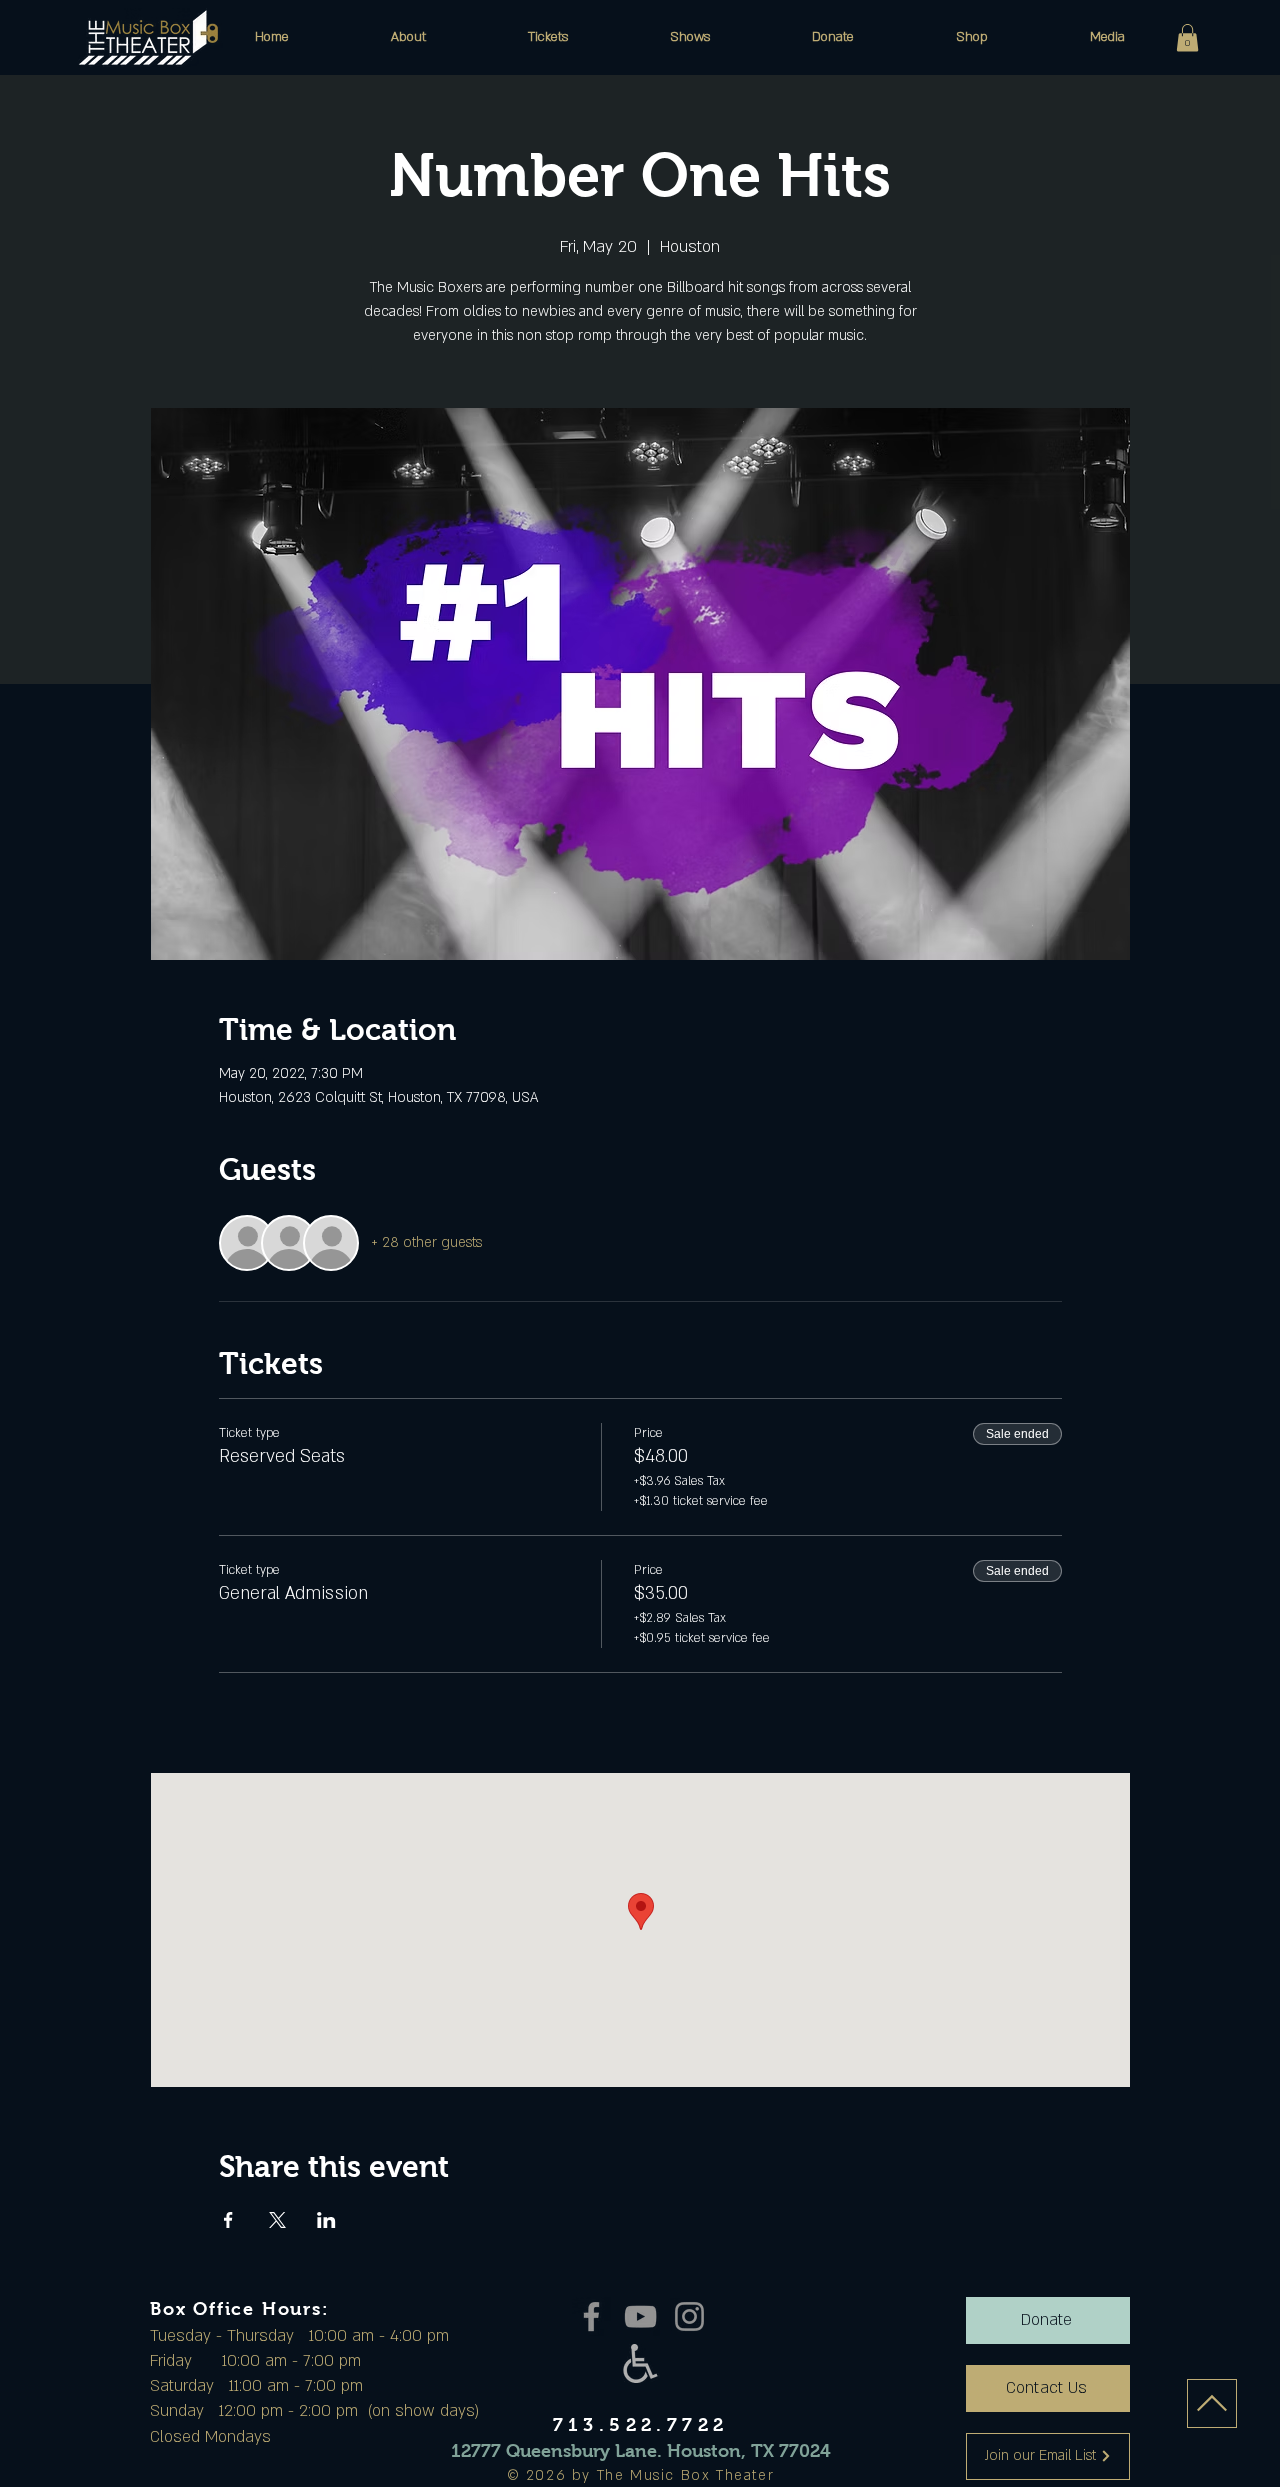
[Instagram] (689, 2316)
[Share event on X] (277, 2220)
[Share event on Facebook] (228, 2220)
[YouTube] (640, 2316)
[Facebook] (591, 2316)
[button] (408, 37)
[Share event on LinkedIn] (326, 2220)
